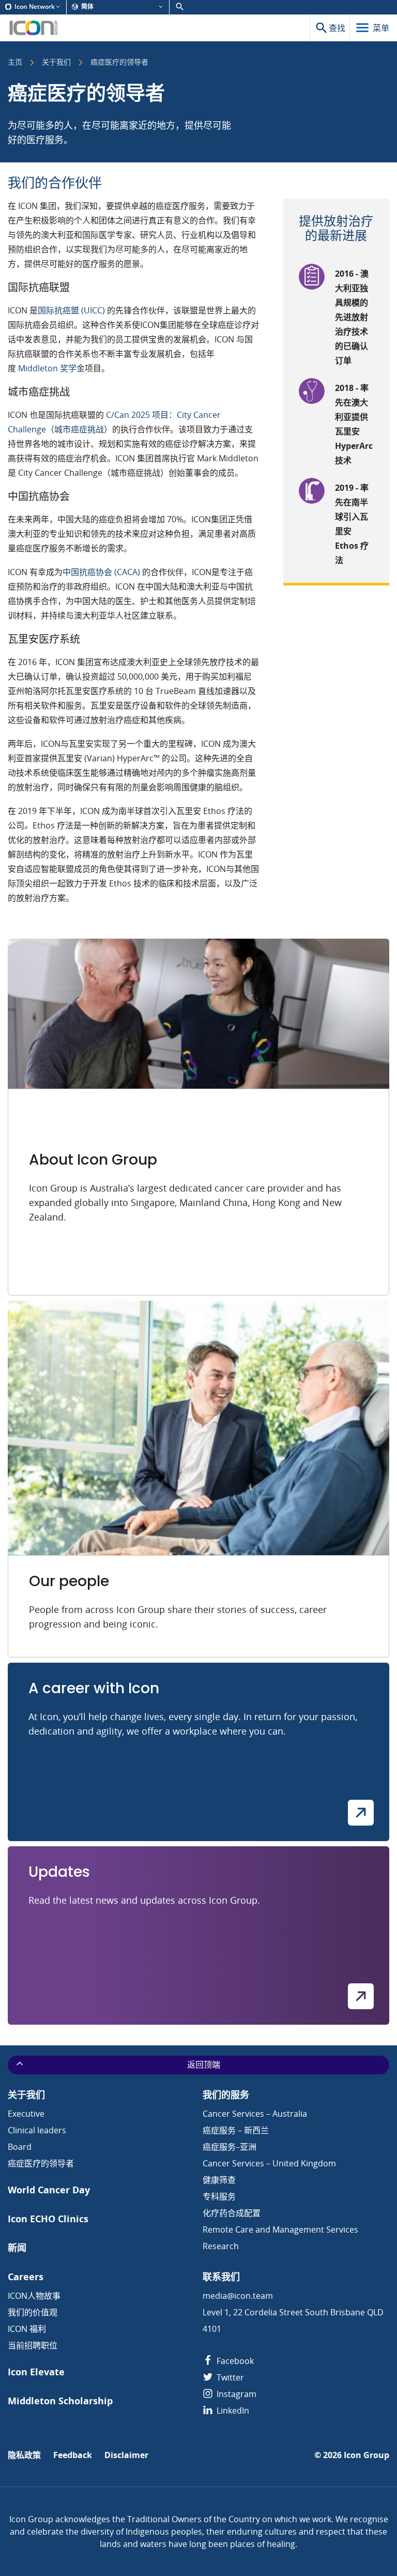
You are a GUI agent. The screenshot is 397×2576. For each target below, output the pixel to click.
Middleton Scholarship (60, 2401)
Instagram (235, 2394)
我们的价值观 (33, 2312)
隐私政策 (24, 2455)
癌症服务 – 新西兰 (236, 2130)
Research (221, 2246)
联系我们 (221, 2277)
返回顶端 (204, 2065)
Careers (26, 2277)
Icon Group (367, 2455)
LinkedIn (232, 2411)
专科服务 (219, 2196)
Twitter (229, 2377)
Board (20, 2147)
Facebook (234, 2361)
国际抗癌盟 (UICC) (71, 310)
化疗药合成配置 (232, 2213)
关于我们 (56, 63)
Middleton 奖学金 (51, 368)
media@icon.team (238, 2296)
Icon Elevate (36, 2372)
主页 (15, 63)
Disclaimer (126, 2455)
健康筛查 (219, 2180)
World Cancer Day (49, 2190)
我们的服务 (226, 2095)
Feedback (73, 2455)
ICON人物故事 (34, 2296)
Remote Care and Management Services (280, 2229)
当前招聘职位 (33, 2345)
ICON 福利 (27, 2329)
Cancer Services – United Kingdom (269, 2163)
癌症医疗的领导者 (41, 2163)
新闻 (17, 2248)
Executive (26, 2114)
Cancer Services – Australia (255, 2114)
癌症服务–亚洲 (230, 2147)
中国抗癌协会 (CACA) (101, 572)
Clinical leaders (37, 2130)
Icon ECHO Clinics (48, 2219)
